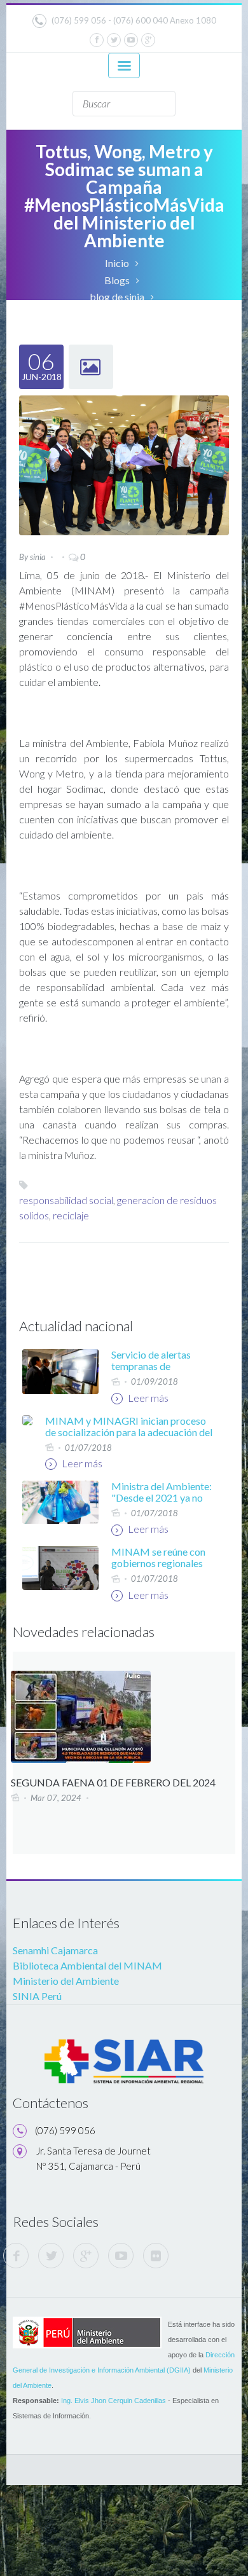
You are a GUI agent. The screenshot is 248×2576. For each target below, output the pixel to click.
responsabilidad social (66, 1200)
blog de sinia (117, 297)
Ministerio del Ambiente (66, 1981)
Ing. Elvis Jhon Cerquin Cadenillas (114, 2401)
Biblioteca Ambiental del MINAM (87, 1965)
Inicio (117, 263)
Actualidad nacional (76, 1326)
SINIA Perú (37, 1996)
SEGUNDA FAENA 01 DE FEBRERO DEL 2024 (113, 1782)
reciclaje (71, 1215)
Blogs (117, 280)
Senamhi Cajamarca (55, 1950)
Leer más (147, 1398)
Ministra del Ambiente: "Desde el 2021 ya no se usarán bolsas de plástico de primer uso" (162, 1503)
